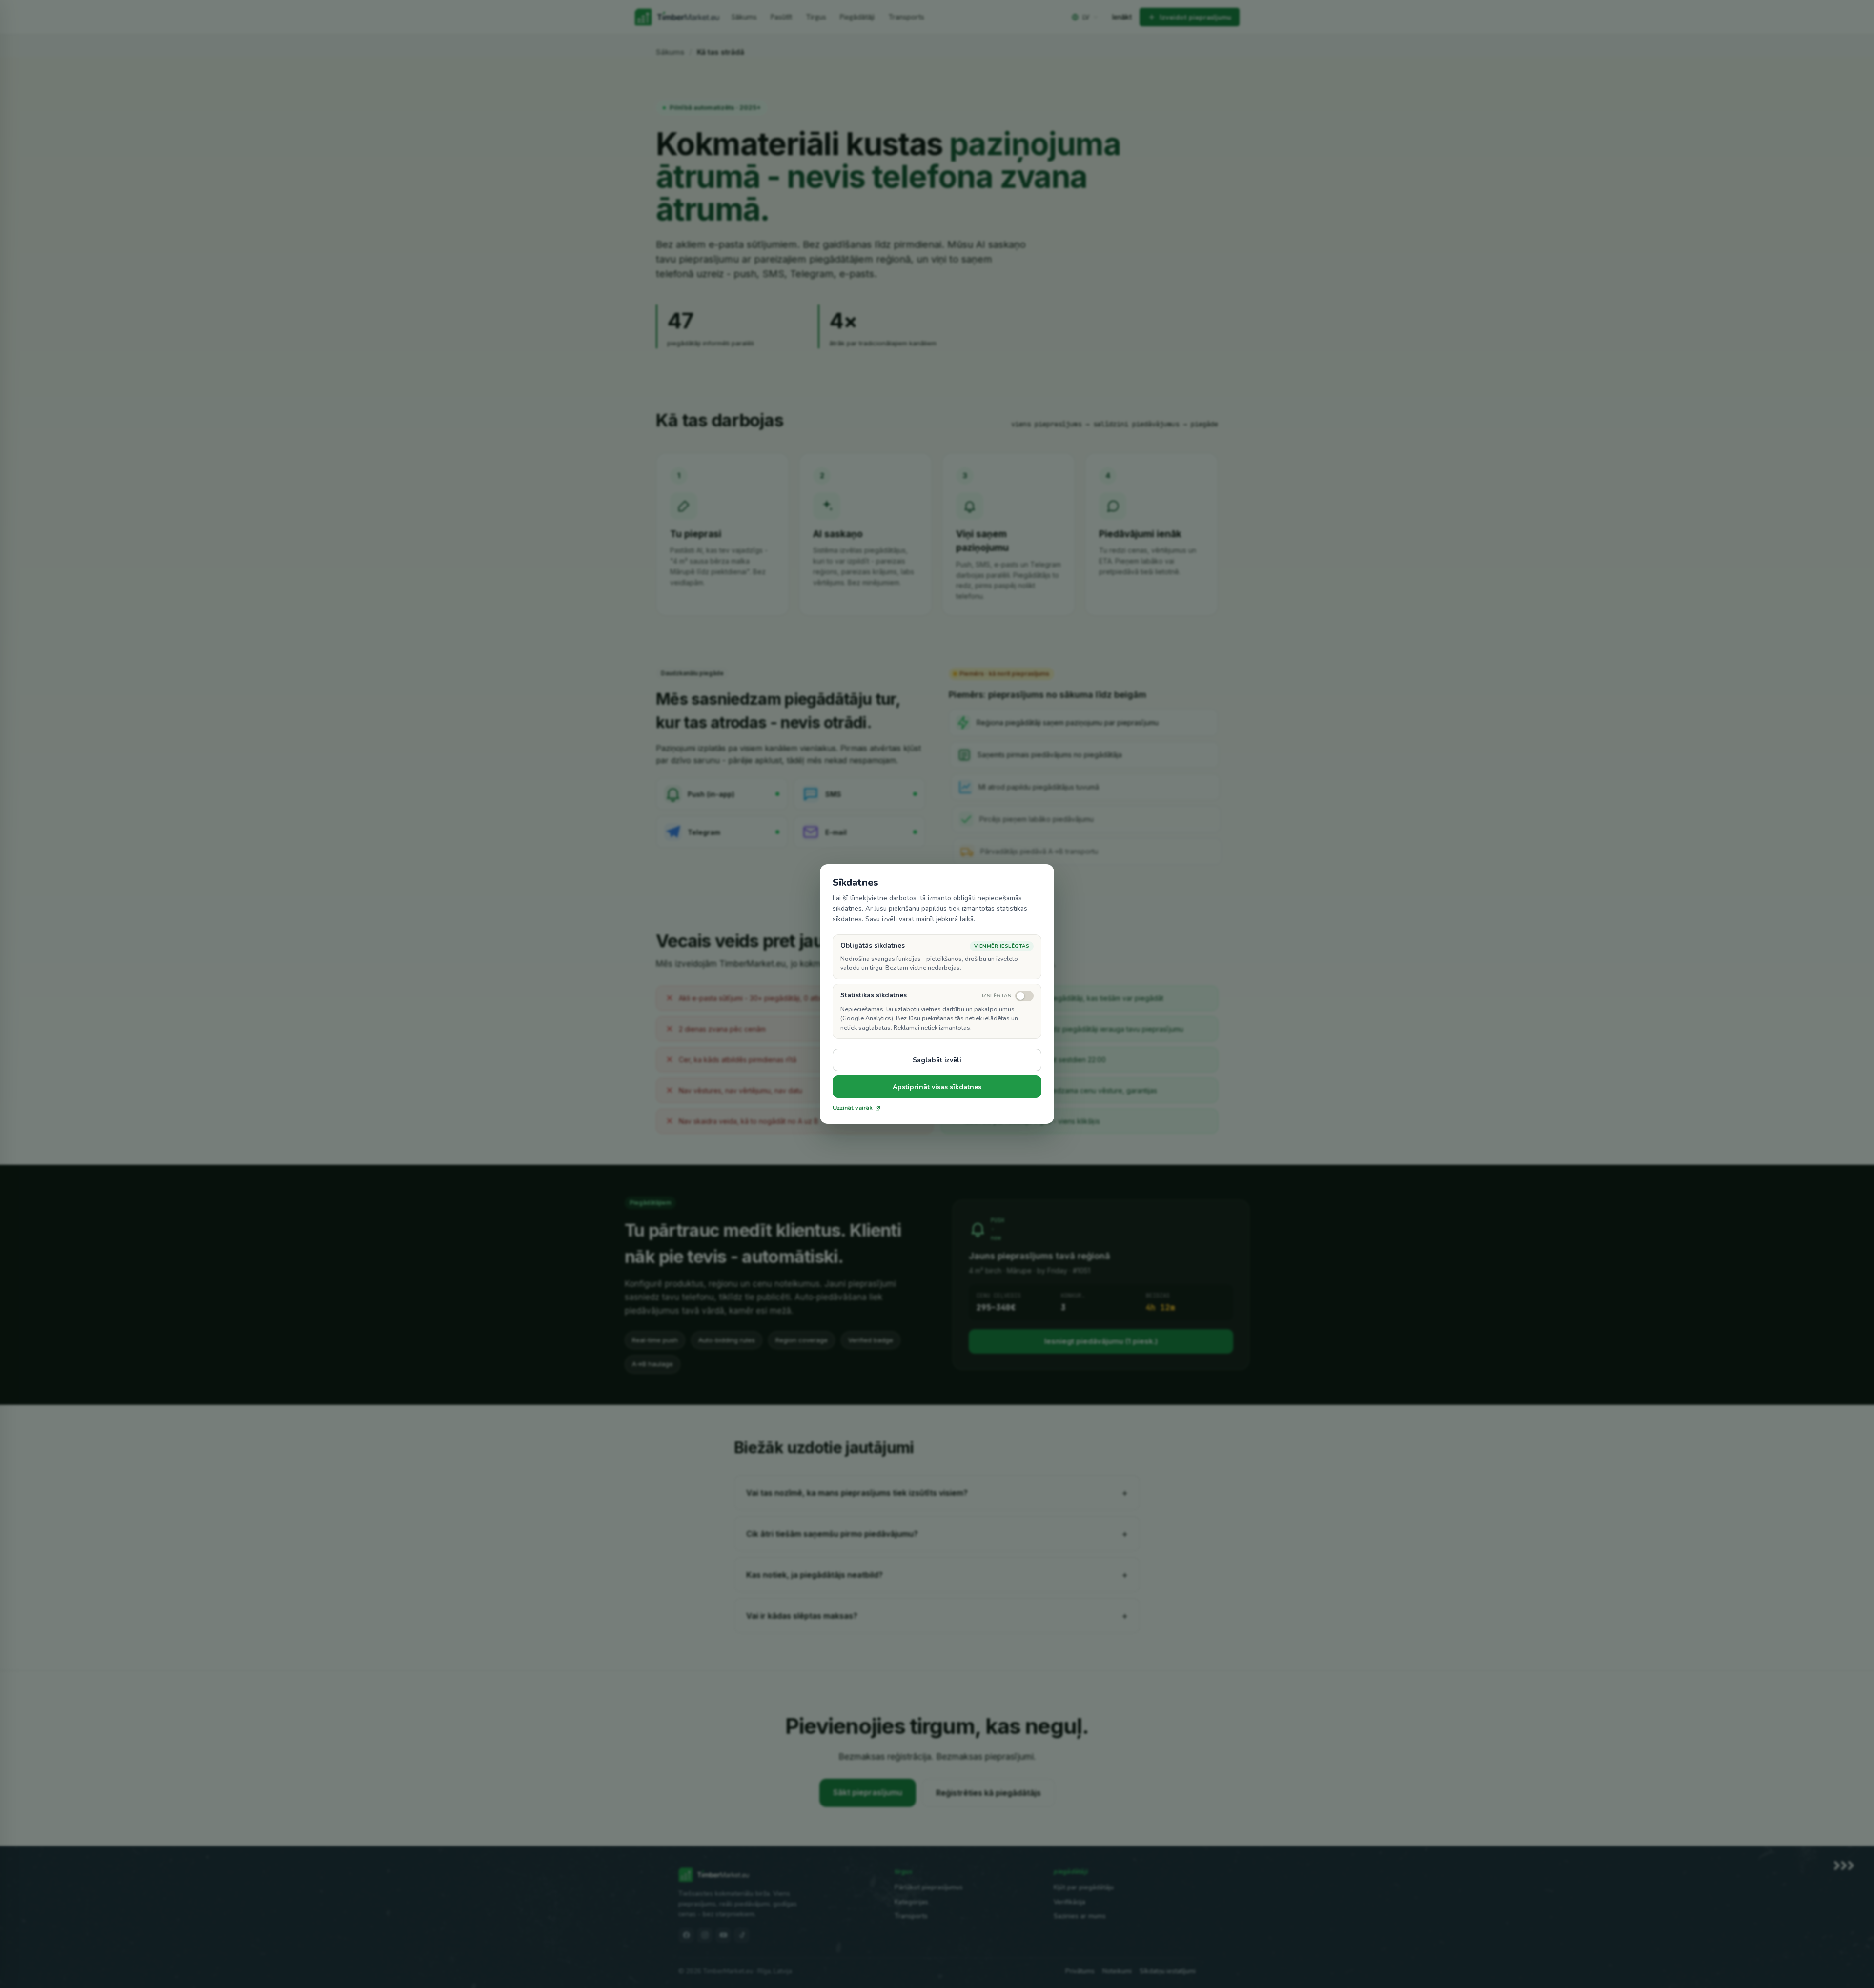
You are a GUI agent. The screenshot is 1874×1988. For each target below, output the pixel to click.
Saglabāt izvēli (937, 1060)
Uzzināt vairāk (853, 1108)
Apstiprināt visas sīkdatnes (937, 1087)
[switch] (1008, 996)
